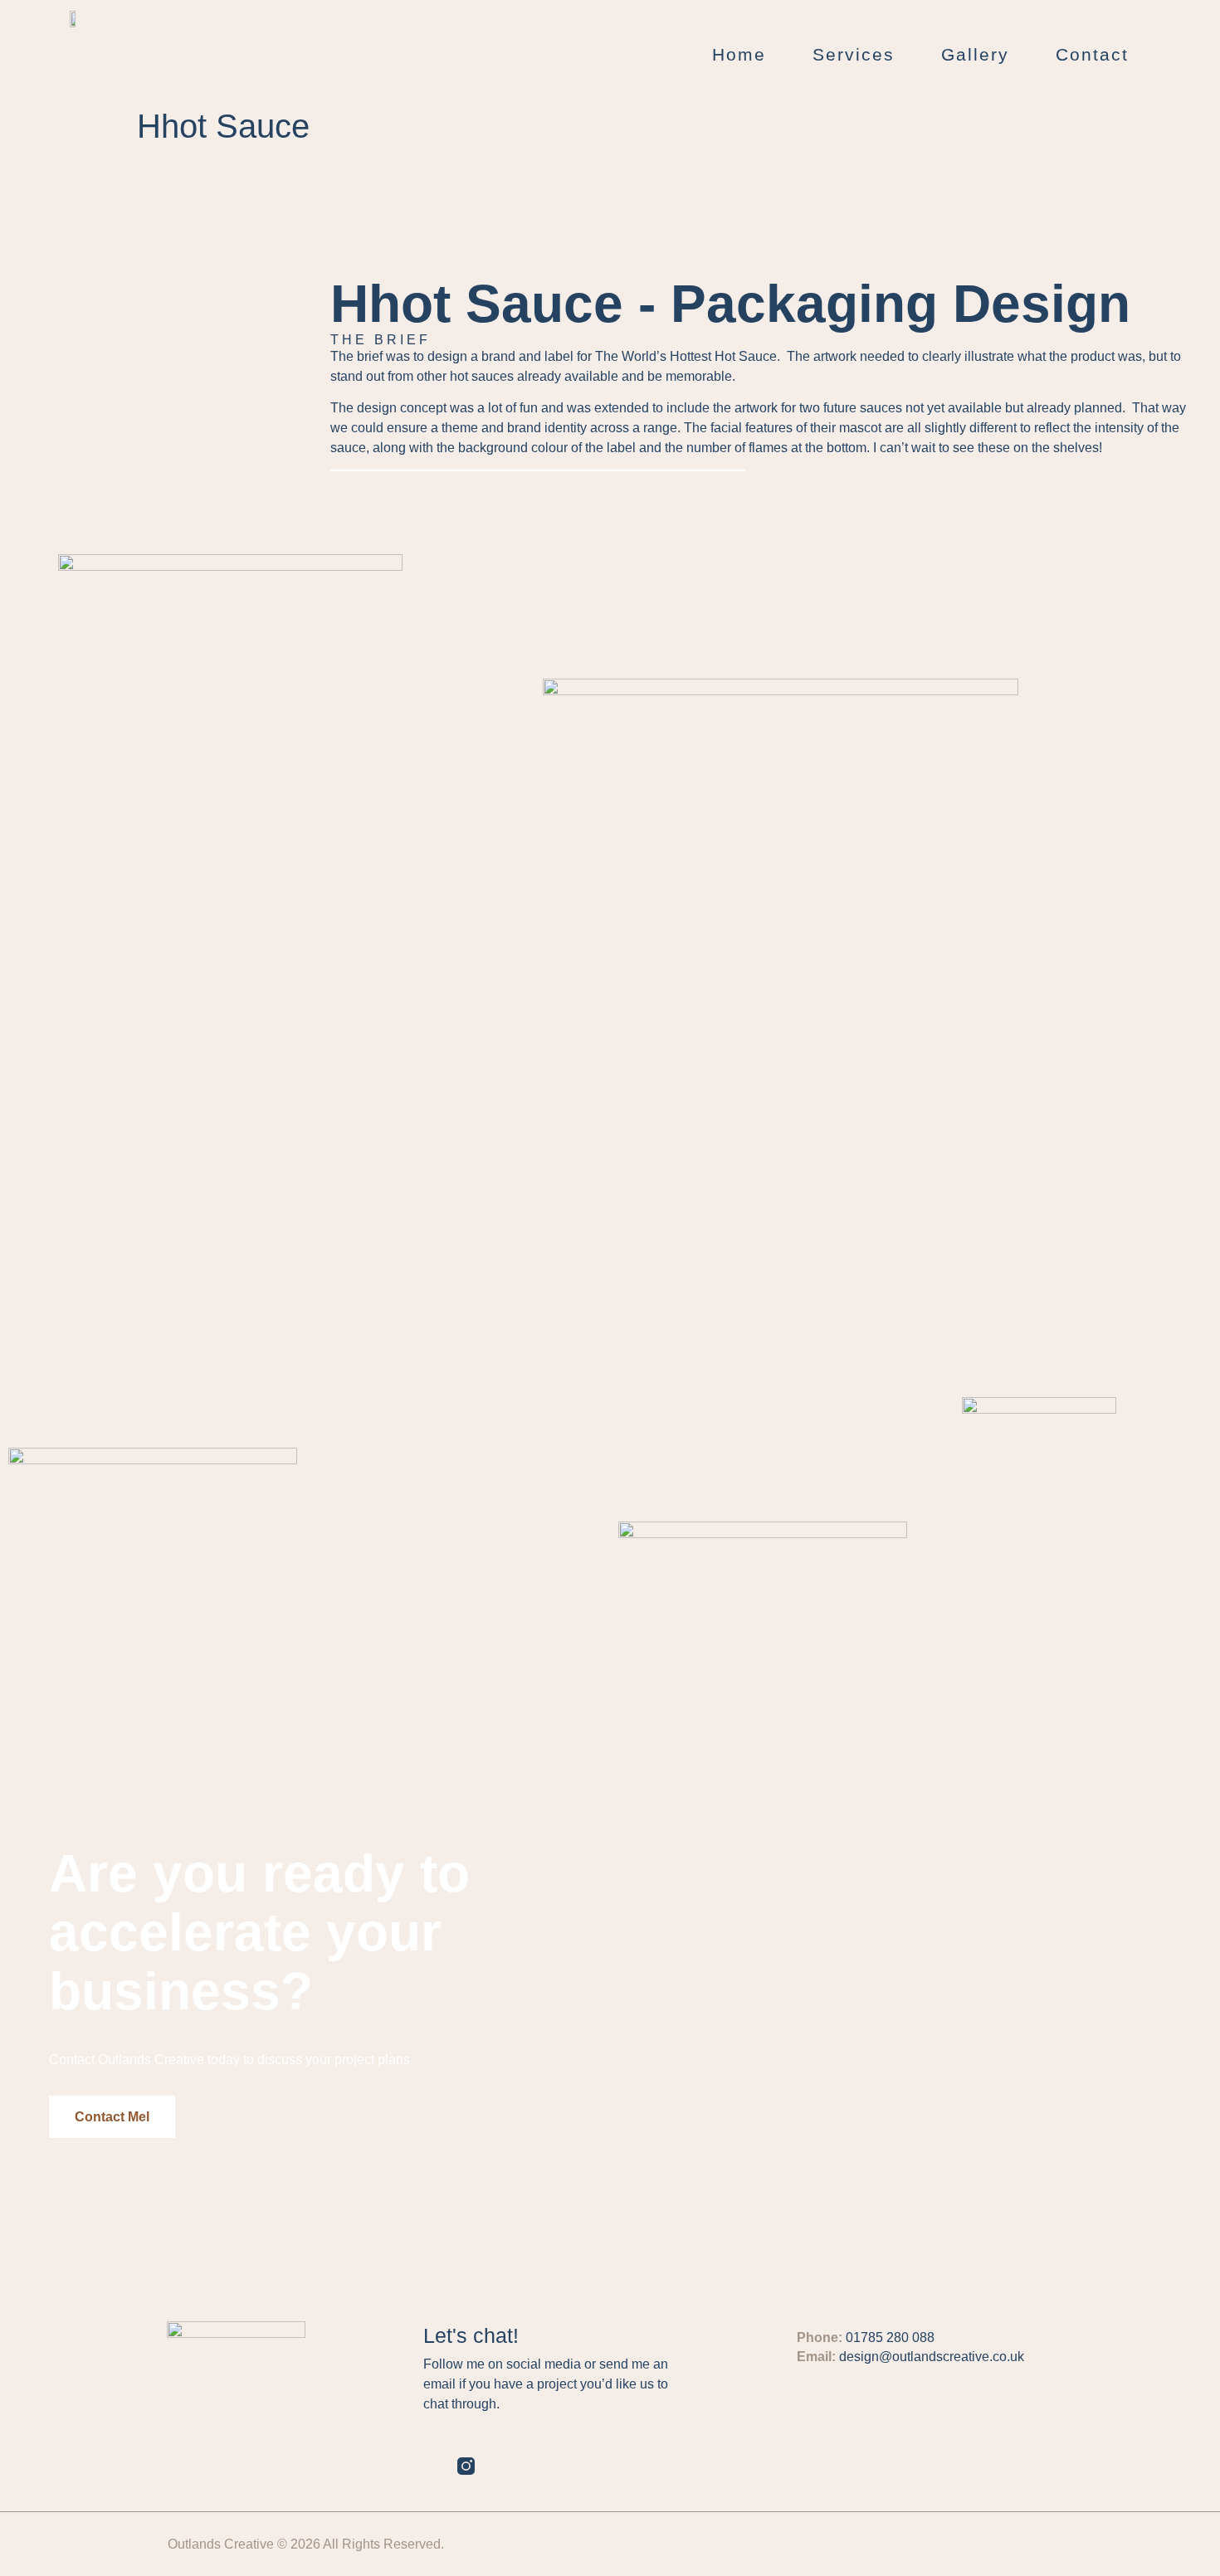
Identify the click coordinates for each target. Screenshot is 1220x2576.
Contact (1092, 54)
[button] (112, 2117)
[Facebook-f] (500, 2466)
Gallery (975, 54)
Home (739, 54)
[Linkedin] (432, 2466)
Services (854, 54)
